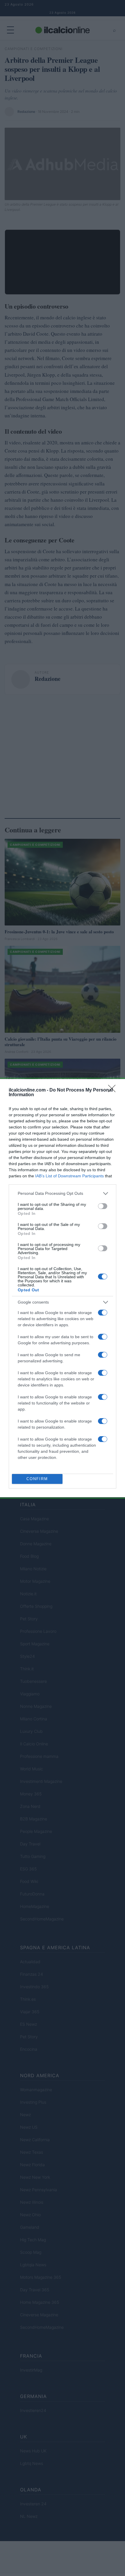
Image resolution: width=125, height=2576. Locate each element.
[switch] (103, 1206)
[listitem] (63, 1193)
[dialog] (63, 1288)
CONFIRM (37, 1479)
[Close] (114, 1090)
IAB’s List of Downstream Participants (69, 1176)
